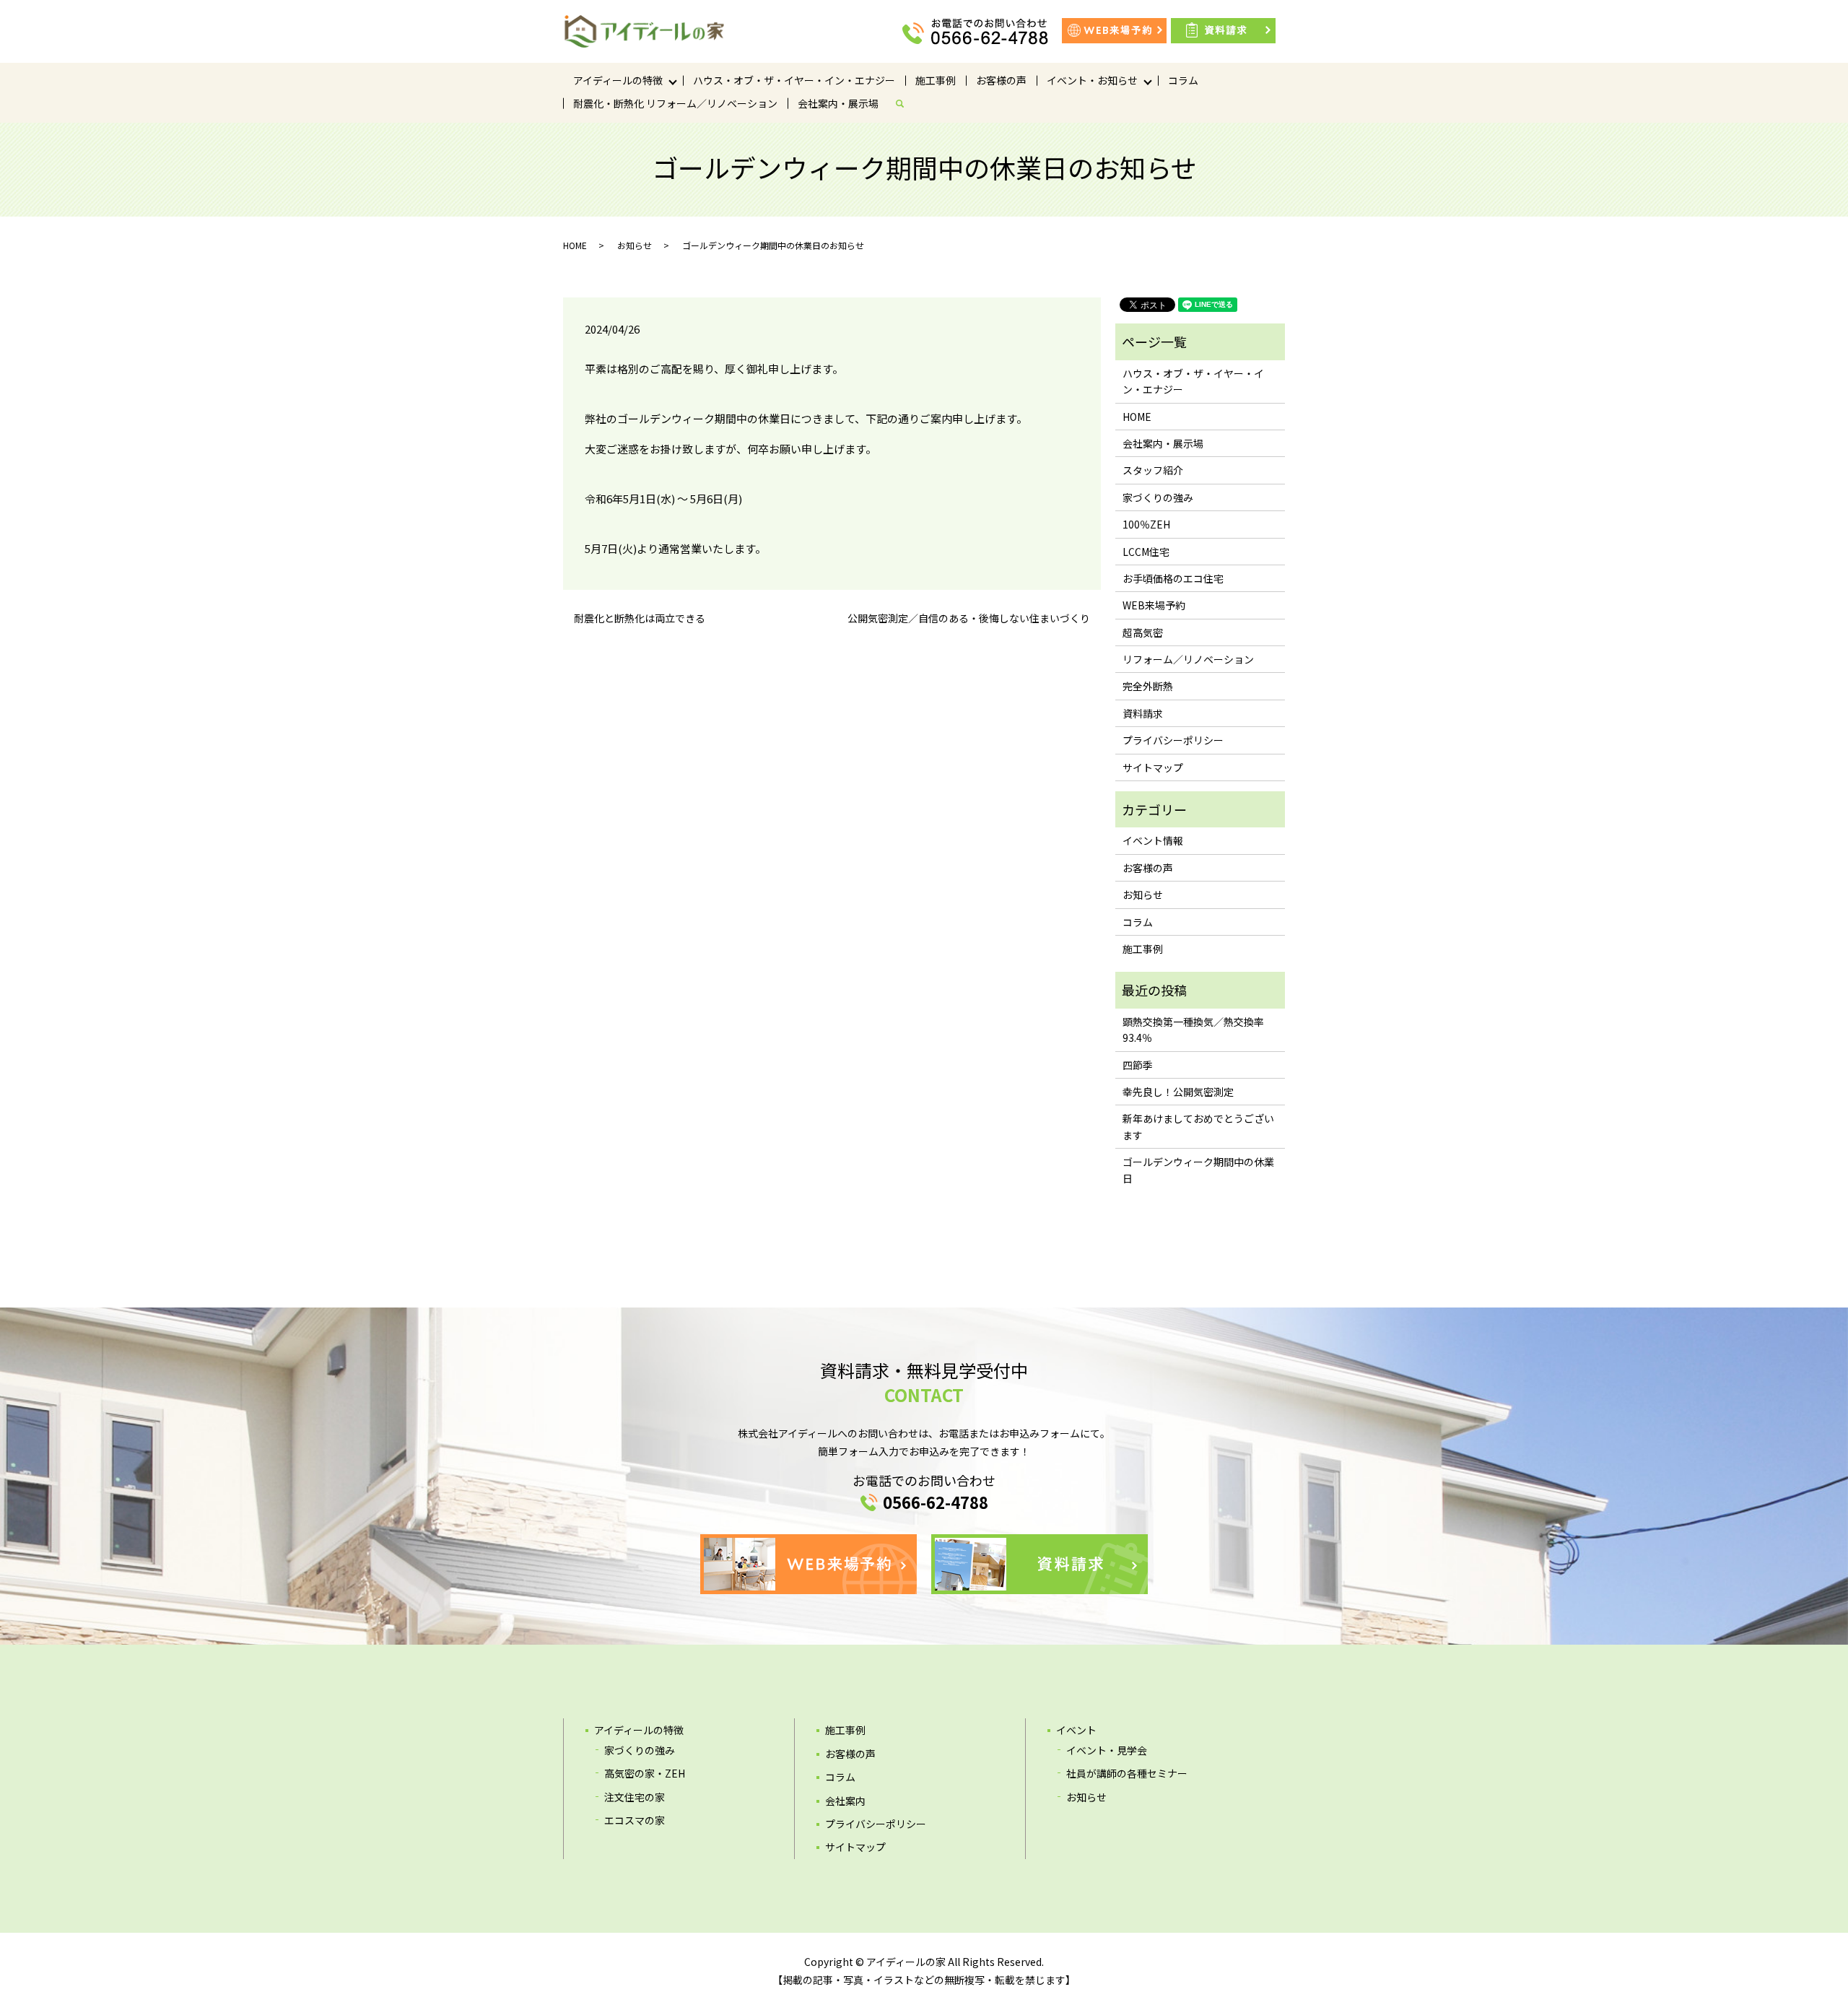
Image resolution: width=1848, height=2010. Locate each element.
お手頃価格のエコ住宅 (1173, 578)
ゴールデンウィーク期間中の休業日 (1198, 1170)
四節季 (1138, 1065)
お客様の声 (1001, 80)
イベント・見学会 (1107, 1750)
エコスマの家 (635, 1820)
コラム (1183, 80)
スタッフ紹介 (1153, 470)
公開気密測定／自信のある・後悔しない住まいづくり (969, 618)
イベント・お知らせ (1092, 80)
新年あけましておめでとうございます (1198, 1126)
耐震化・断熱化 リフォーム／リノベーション (675, 103)
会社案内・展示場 (838, 103)
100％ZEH (1146, 524)
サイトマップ (1153, 767)
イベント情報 (1153, 840)
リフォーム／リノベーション (1188, 659)
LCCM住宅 (1146, 552)
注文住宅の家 (635, 1797)
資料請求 (1143, 713)
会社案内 (845, 1801)
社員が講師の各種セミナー (1127, 1773)
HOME (575, 245)
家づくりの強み (1158, 497)
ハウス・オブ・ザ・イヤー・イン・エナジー (794, 80)
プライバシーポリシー (1173, 740)
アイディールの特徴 (618, 80)
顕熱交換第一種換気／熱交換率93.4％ (1193, 1030)
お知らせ (635, 245)
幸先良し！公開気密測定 (1178, 1092)
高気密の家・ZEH (645, 1773)
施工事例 (936, 80)
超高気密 (1143, 632)
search (905, 103)
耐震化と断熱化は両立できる (640, 618)
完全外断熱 (1148, 686)
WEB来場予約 (1154, 605)
